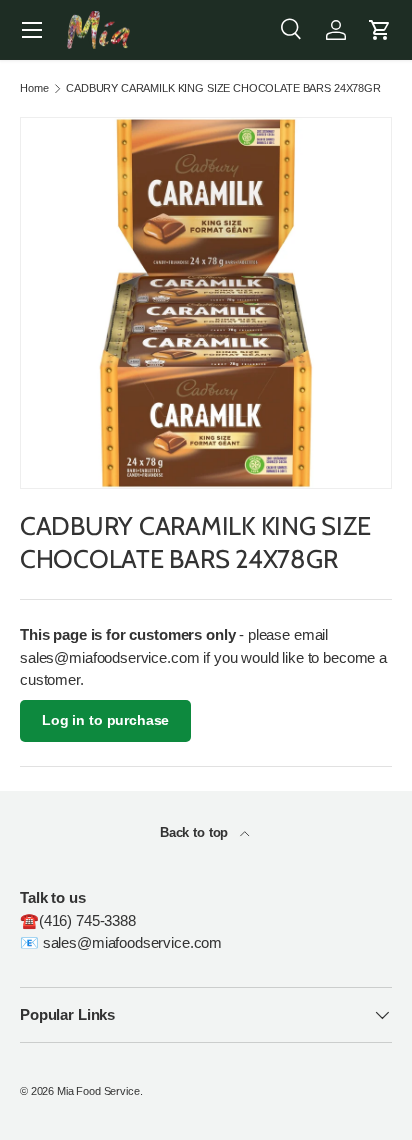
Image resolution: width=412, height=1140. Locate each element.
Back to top (196, 832)
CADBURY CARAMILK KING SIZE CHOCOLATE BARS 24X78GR (223, 88)
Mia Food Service (98, 1091)
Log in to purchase (105, 720)
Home (34, 88)
